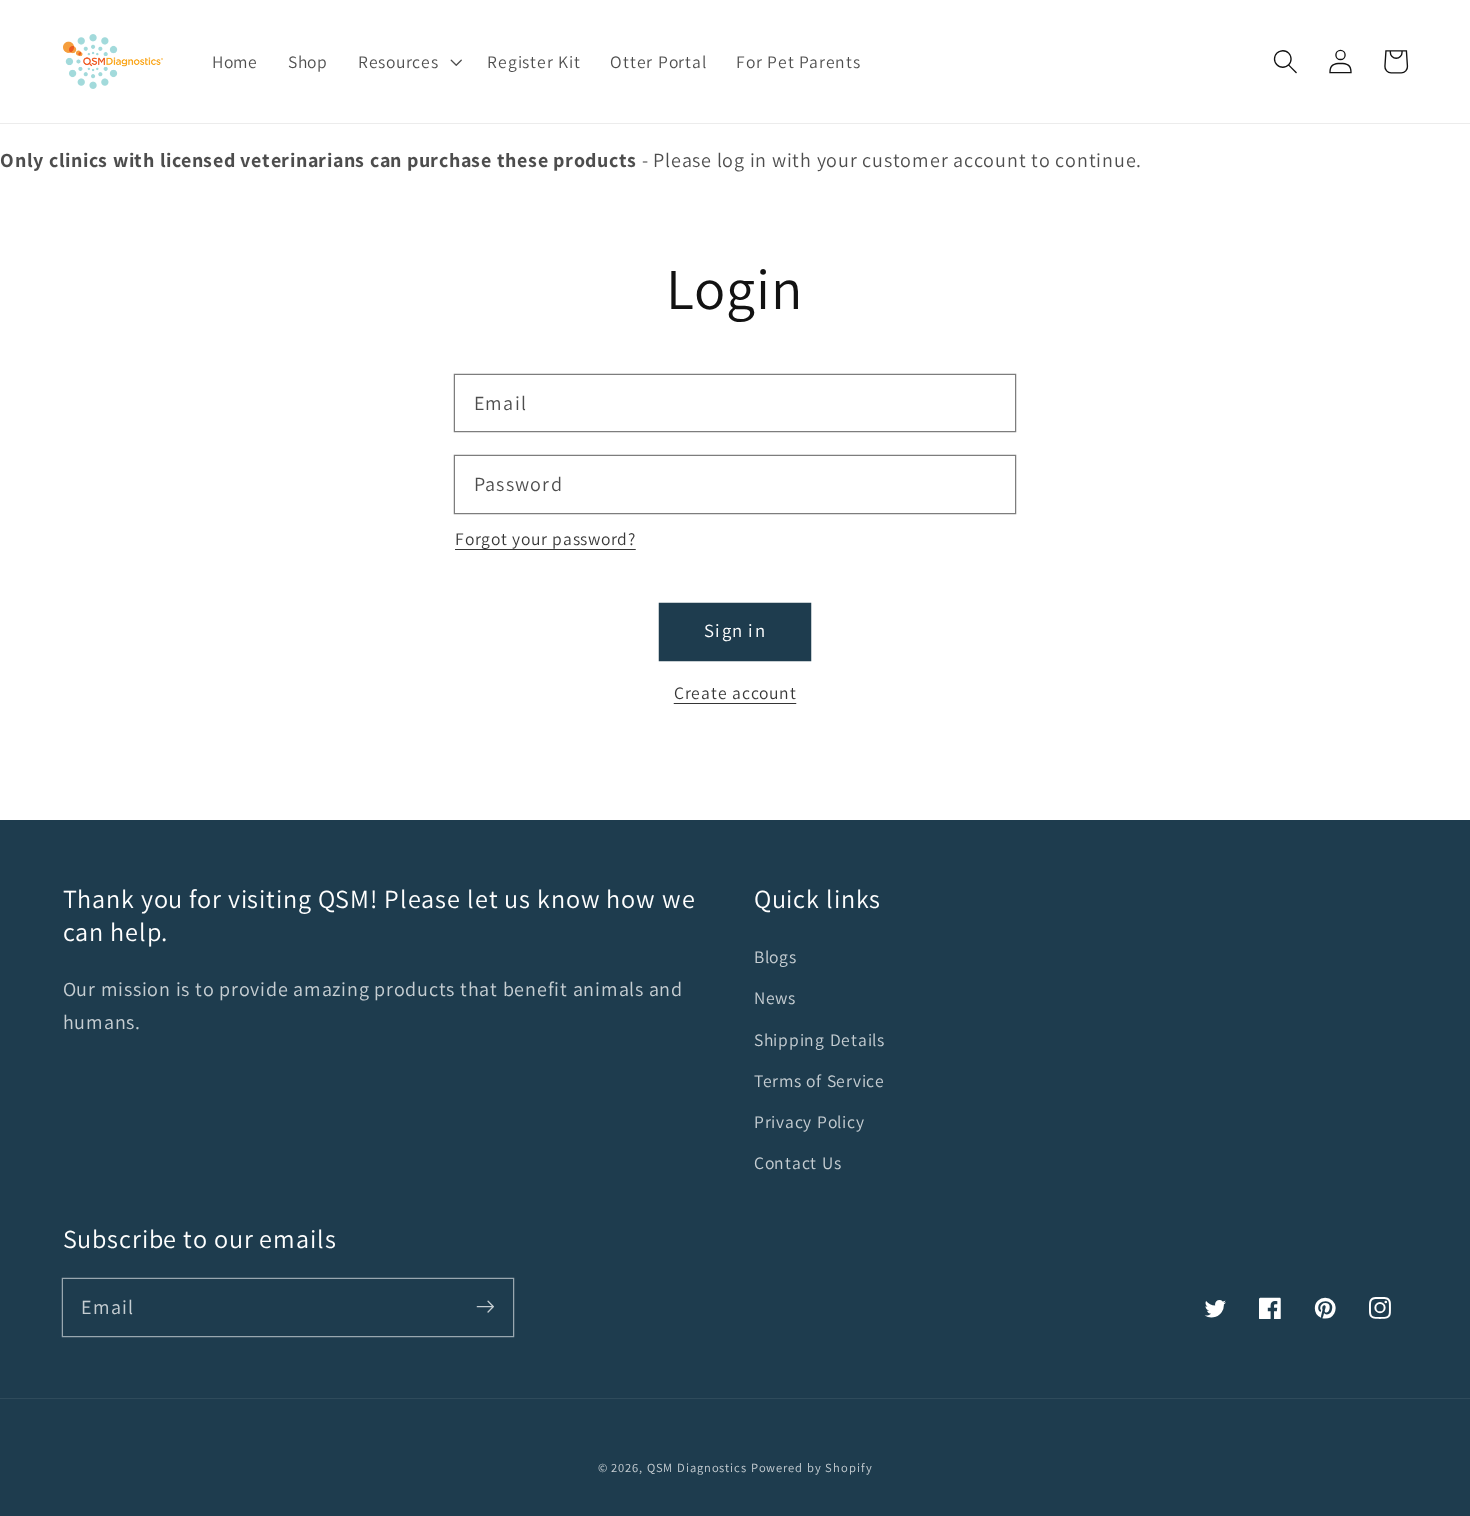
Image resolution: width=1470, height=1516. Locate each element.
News (775, 997)
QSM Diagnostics (697, 1467)
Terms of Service (819, 1080)
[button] (1285, 61)
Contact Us (798, 1162)
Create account (735, 692)
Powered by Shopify (812, 1467)
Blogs (775, 956)
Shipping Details (819, 1039)
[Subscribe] (485, 1306)
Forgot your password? (545, 538)
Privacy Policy (809, 1121)
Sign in (735, 630)
